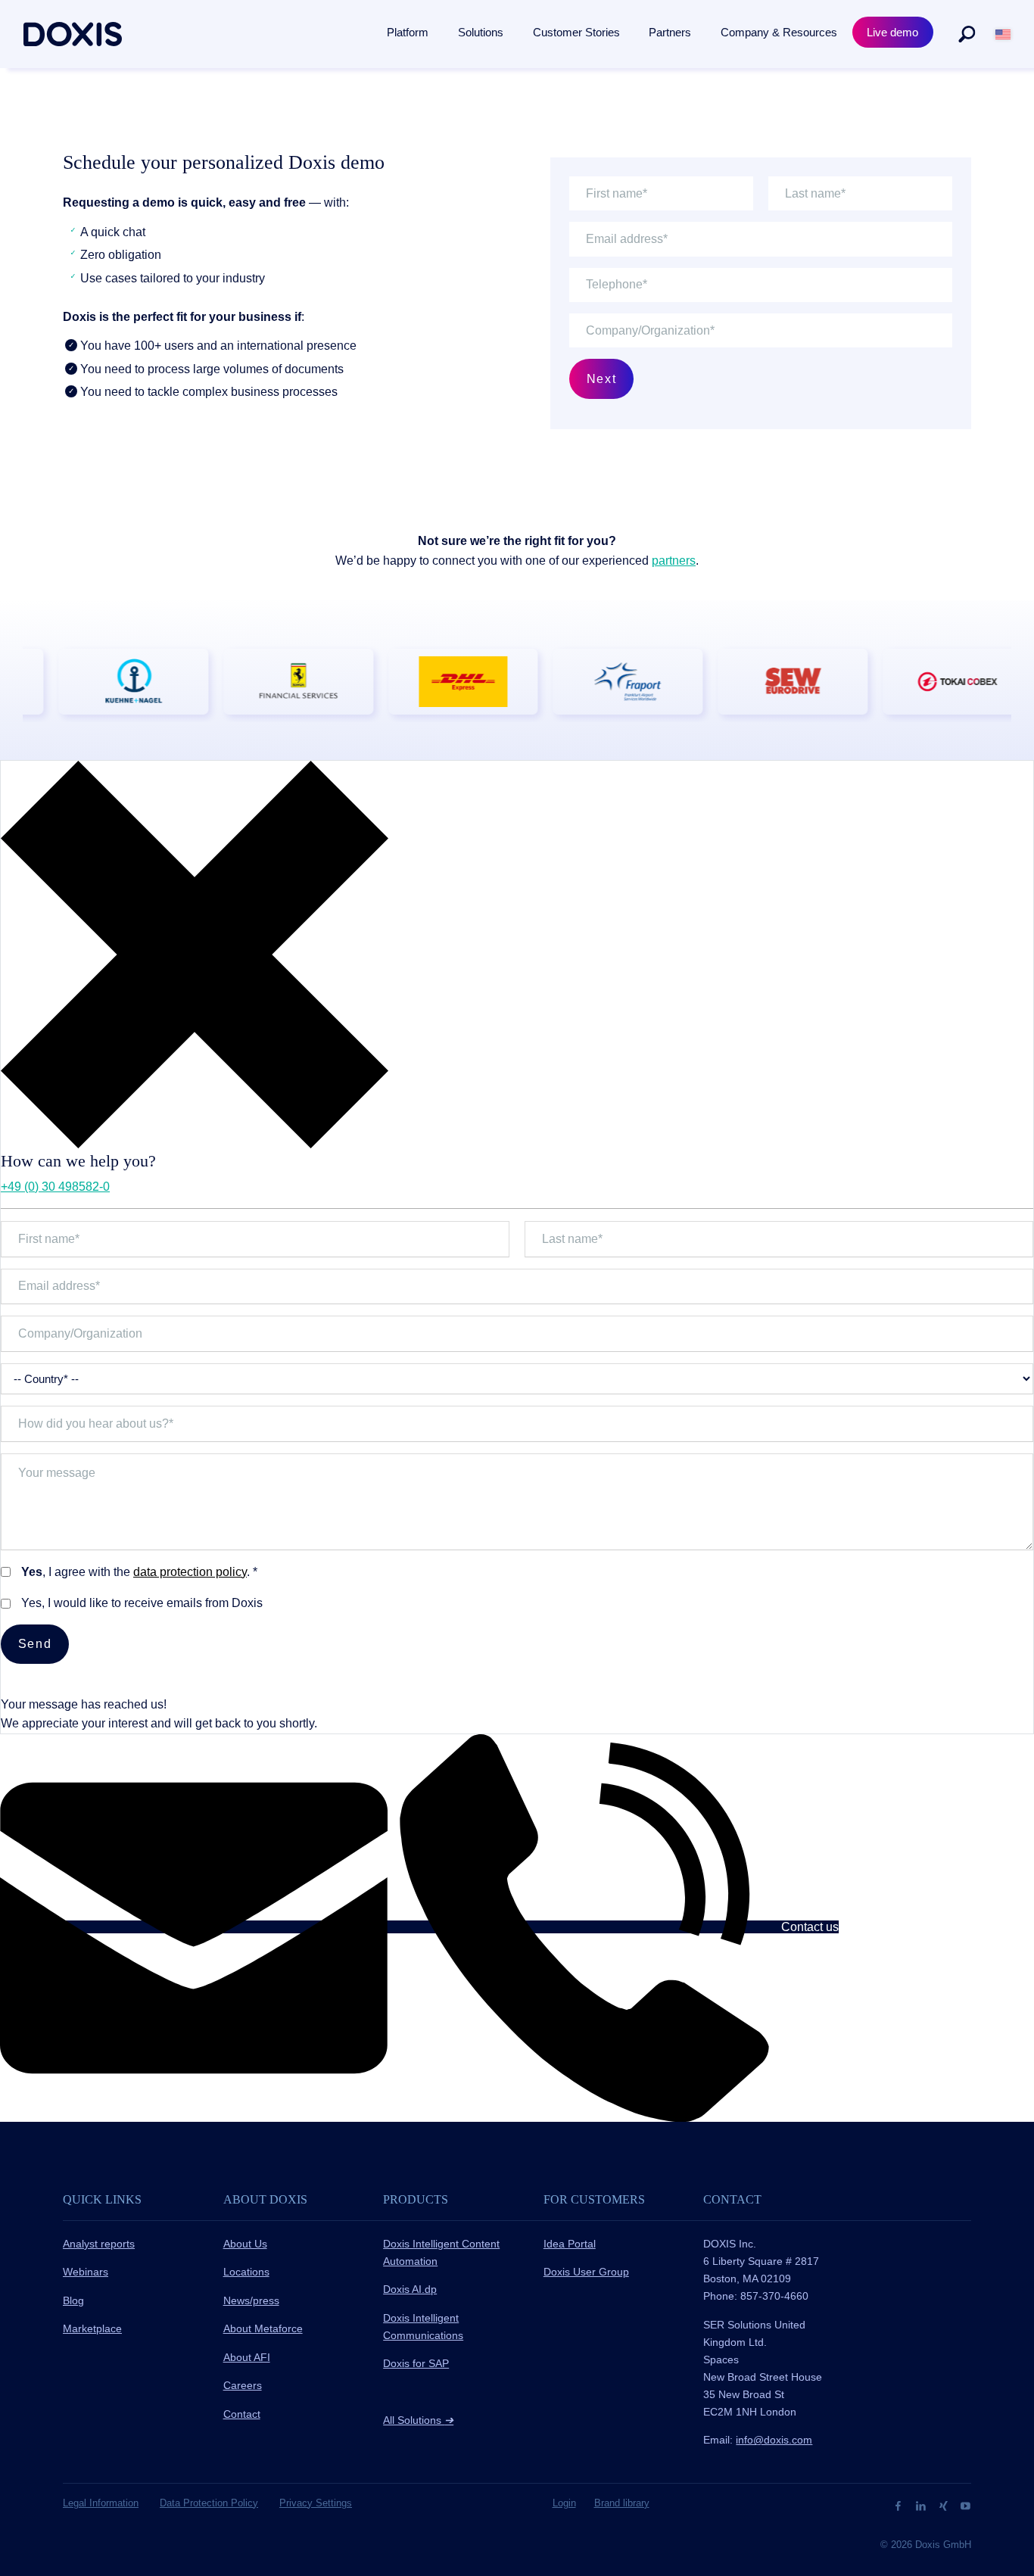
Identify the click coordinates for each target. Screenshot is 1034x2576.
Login (564, 2503)
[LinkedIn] (922, 2505)
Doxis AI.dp (410, 2289)
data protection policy (190, 1572)
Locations (246, 2272)
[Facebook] (900, 2505)
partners (674, 561)
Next (601, 379)
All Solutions (418, 2420)
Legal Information (101, 2503)
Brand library (622, 2503)
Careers (243, 2385)
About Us (245, 2244)
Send (35, 1644)
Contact (242, 2414)
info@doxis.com (774, 2440)
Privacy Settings (316, 2503)
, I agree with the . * (139, 1572)
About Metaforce (263, 2328)
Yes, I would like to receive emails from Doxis (142, 1603)
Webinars (86, 2272)
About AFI (247, 2357)
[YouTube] (965, 2505)
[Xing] (945, 2505)
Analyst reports (99, 2244)
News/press (251, 2300)
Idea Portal (570, 2244)
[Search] (967, 34)
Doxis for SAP (416, 2363)
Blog (73, 2300)
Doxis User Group (586, 2272)
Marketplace (92, 2328)
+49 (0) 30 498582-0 (55, 1187)
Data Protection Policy (209, 2503)
